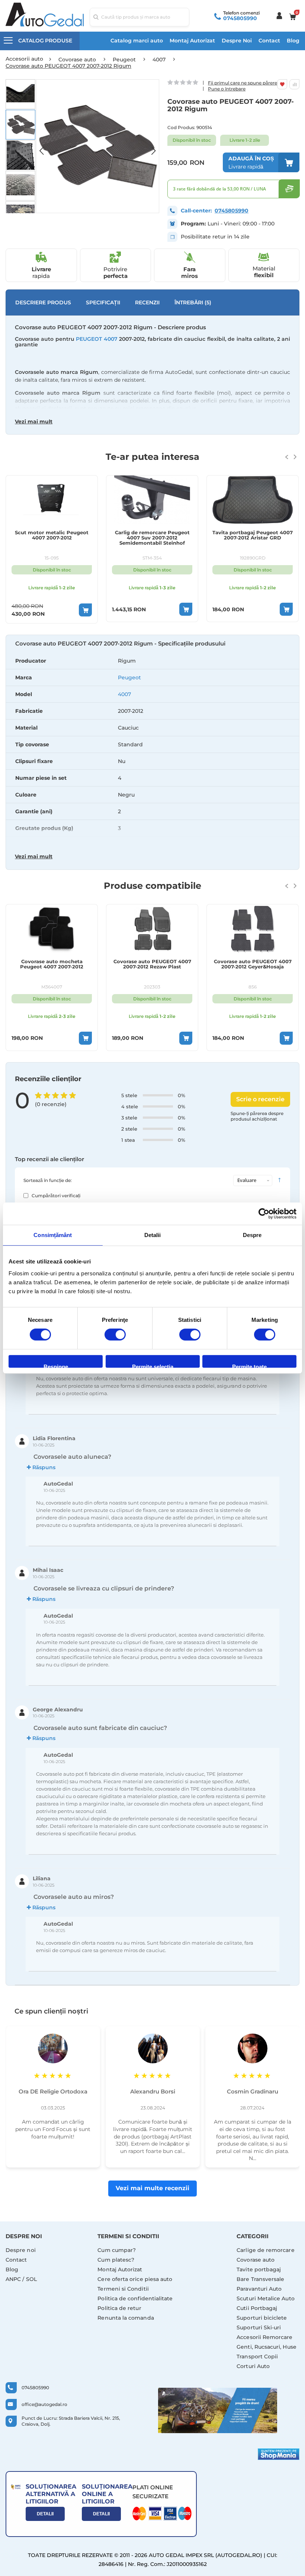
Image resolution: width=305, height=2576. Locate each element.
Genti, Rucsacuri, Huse (267, 2347)
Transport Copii (257, 2356)
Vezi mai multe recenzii (152, 2188)
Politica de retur (119, 2308)
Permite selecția (153, 1366)
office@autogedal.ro (44, 2404)
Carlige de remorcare (265, 2250)
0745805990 (240, 18)
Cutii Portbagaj (257, 2308)
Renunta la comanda (126, 2318)
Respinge (56, 1366)
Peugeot (129, 677)
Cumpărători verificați (56, 1196)
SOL (31, 2279)
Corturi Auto (253, 2366)
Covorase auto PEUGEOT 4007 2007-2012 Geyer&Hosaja (253, 964)
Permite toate (249, 1366)
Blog (293, 41)
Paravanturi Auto (259, 2289)
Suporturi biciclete (262, 2318)
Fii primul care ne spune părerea (244, 83)
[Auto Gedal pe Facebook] (218, 2410)
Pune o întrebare (227, 89)
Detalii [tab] (153, 1235)
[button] (45, 146)
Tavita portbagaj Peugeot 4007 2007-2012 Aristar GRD (253, 535)
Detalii (45, 2514)
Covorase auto (256, 2260)
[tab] (152, 753)
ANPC (13, 2279)
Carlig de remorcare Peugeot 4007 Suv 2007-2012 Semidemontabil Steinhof (152, 538)
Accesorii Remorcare (264, 2337)
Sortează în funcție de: (48, 1180)
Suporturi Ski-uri (259, 2327)
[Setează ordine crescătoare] (279, 1180)
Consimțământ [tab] (53, 1235)
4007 (124, 694)
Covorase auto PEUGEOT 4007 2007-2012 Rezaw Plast (152, 964)
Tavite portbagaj (259, 2269)
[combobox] (140, 17)
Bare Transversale (260, 2279)
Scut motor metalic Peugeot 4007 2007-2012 (52, 535)
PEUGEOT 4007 (97, 339)
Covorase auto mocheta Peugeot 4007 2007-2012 (52, 964)
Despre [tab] (252, 1235)
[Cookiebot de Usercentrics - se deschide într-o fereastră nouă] (264, 1214)
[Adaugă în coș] (85, 610)
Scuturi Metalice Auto (265, 2298)
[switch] (115, 1335)
